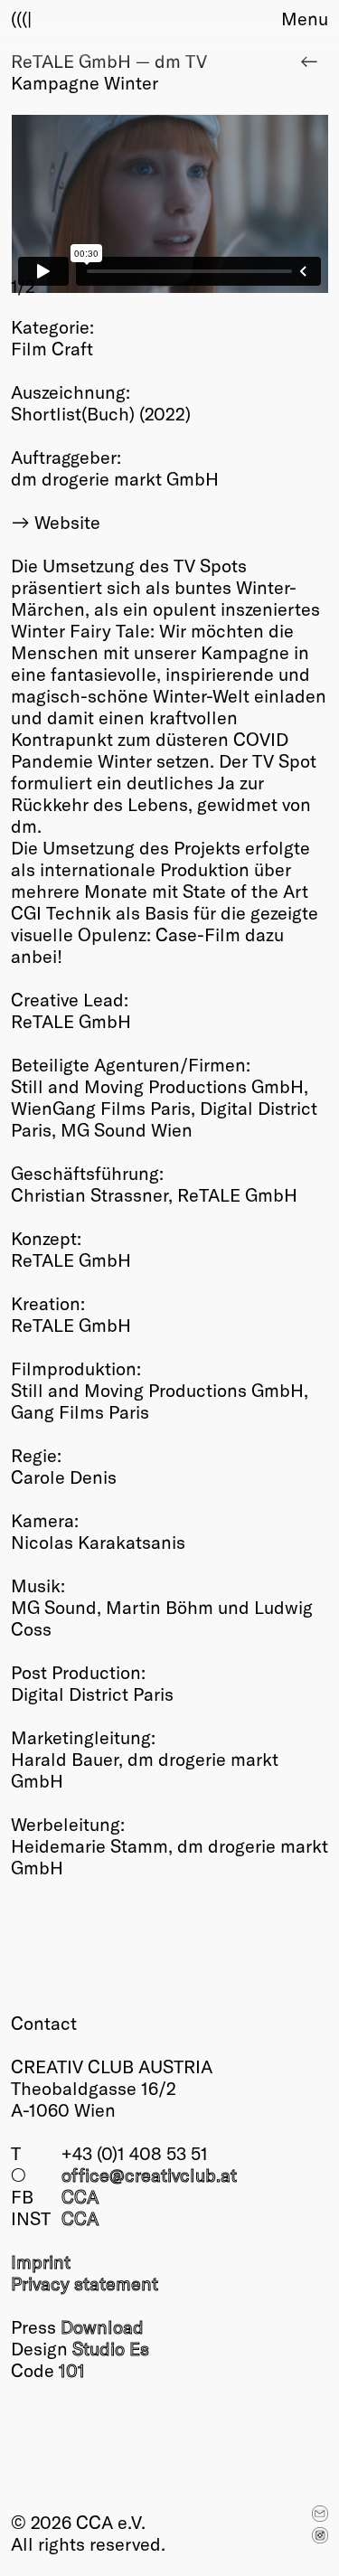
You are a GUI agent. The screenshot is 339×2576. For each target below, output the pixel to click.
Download (102, 2326)
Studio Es (111, 2348)
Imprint (41, 2261)
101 (72, 2370)
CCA (80, 2196)
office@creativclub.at (149, 2175)
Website (67, 522)
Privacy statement (85, 2283)
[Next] (250, 206)
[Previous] (90, 206)
